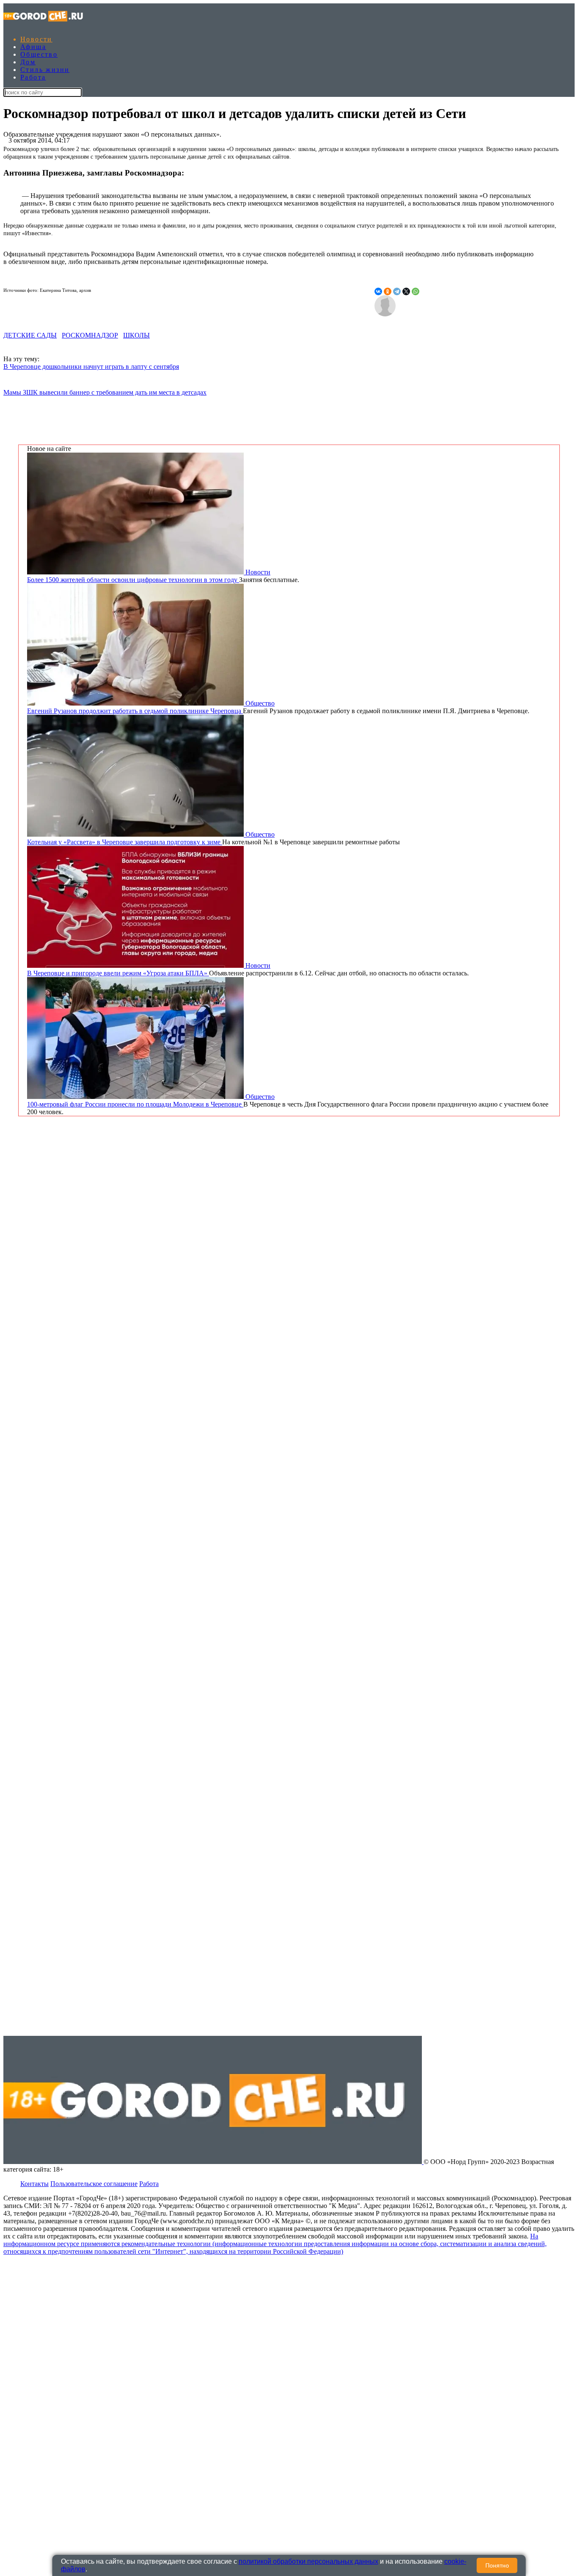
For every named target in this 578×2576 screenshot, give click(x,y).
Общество (39, 54)
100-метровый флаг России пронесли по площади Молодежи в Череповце (135, 1104)
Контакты (34, 2184)
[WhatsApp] (416, 291)
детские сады (30, 335)
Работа (33, 77)
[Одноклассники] (388, 291)
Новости (36, 39)
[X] (406, 291)
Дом (28, 62)
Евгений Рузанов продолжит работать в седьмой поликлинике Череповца (135, 711)
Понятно (497, 2565)
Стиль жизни (45, 70)
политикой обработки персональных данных (308, 2561)
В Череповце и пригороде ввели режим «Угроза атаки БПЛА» (118, 973)
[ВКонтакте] (378, 291)
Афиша (33, 47)
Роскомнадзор (90, 335)
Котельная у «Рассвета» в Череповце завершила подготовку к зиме (125, 842)
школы (136, 335)
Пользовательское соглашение (94, 2184)
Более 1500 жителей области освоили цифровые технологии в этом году (133, 580)
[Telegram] (397, 291)
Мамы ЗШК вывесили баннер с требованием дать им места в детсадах (105, 392)
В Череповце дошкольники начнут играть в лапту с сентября (91, 367)
